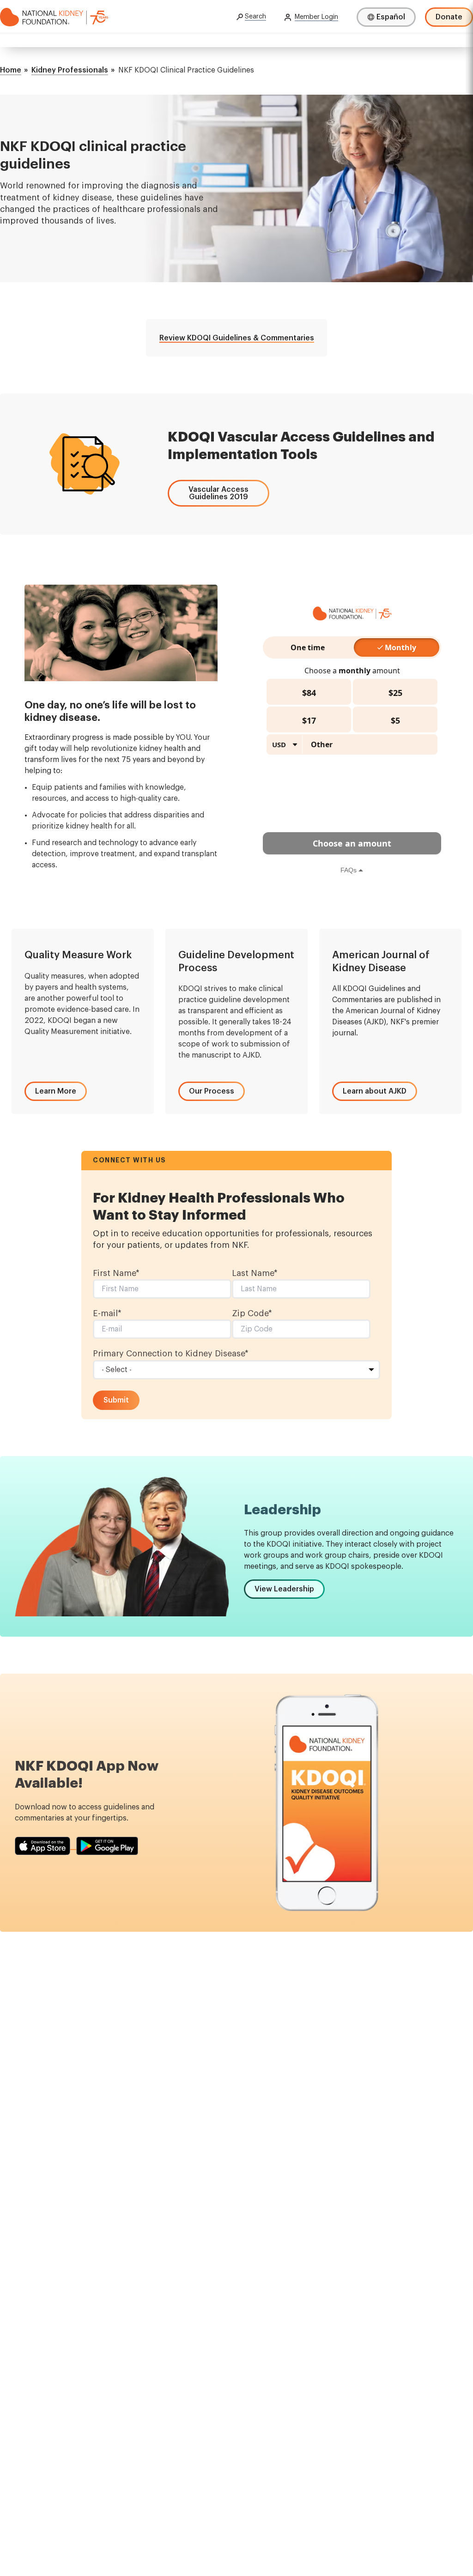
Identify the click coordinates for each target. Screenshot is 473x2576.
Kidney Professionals (70, 70)
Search (255, 17)
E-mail (107, 1313)
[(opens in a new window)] (45, 1846)
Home (11, 70)
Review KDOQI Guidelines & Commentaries (237, 338)
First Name (116, 1273)
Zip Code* (252, 1313)
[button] (218, 493)
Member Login (316, 17)
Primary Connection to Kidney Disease (171, 1354)
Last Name (255, 1273)
